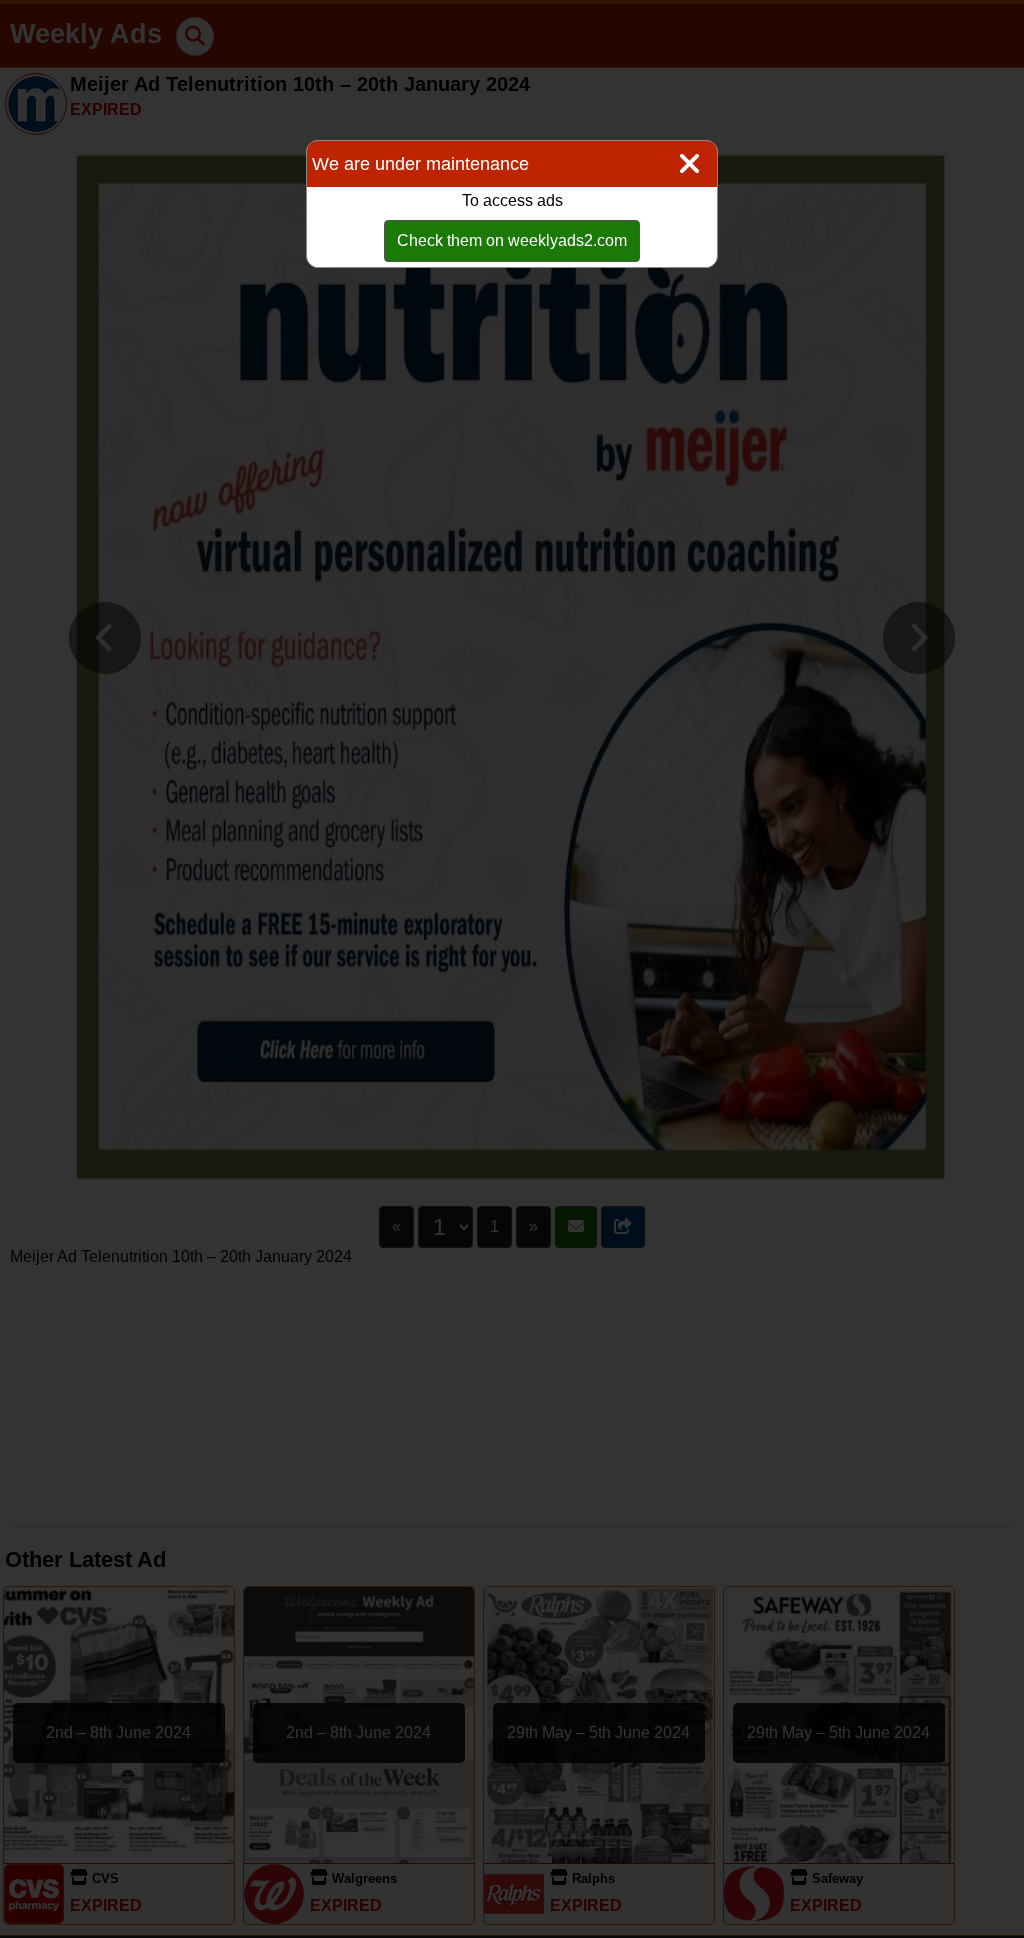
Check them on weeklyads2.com (512, 240)
